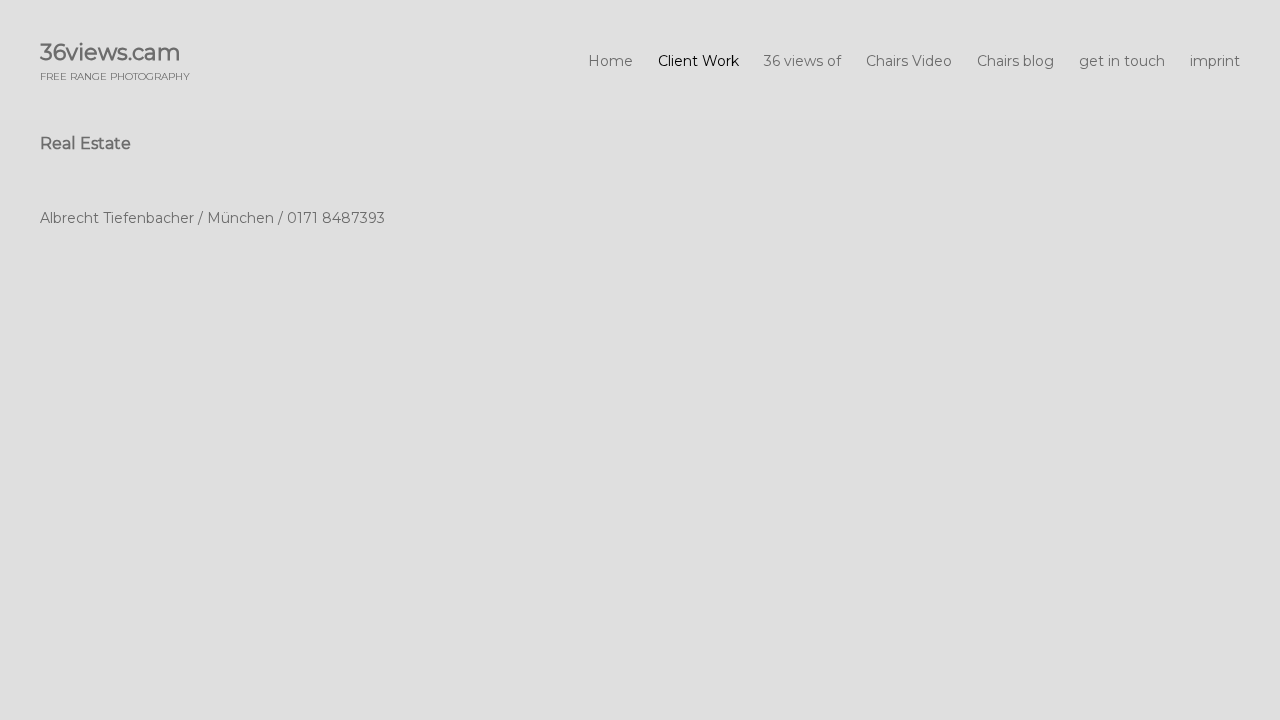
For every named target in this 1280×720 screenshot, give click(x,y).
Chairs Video (909, 61)
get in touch (1122, 61)
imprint (1215, 61)
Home (610, 61)
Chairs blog (1015, 61)
